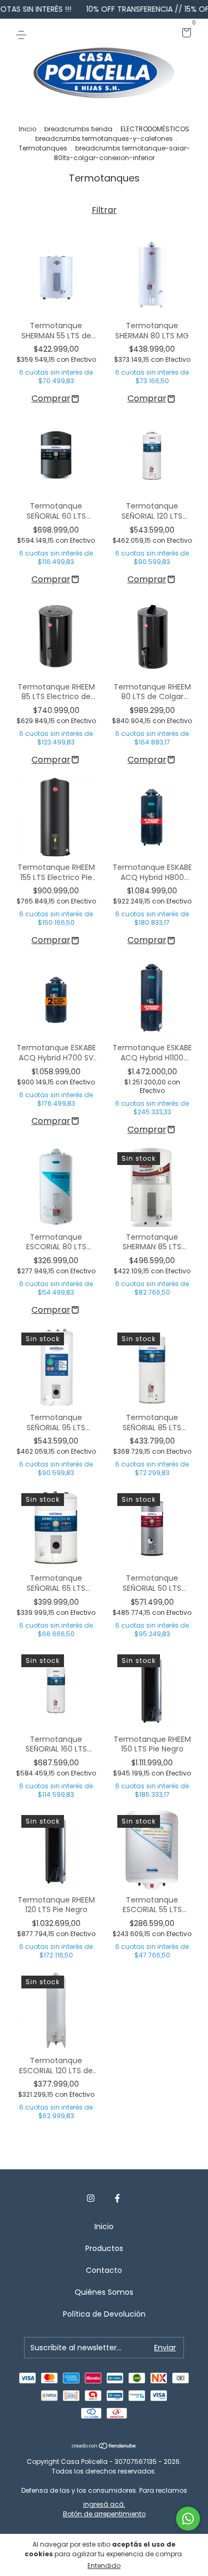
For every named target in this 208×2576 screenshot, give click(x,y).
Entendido (104, 2566)
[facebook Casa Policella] (117, 2198)
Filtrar (104, 210)
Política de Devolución (104, 2314)
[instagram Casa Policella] (91, 2198)
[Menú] (23, 34)
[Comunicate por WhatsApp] (188, 2519)
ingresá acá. (104, 2504)
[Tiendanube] (104, 2446)
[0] (185, 34)
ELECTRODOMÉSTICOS (155, 129)
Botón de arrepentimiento (104, 2514)
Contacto (104, 2270)
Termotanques (43, 148)
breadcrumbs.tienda (78, 129)
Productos (104, 2248)
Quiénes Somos (104, 2292)
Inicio (27, 129)
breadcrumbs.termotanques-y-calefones (104, 138)
